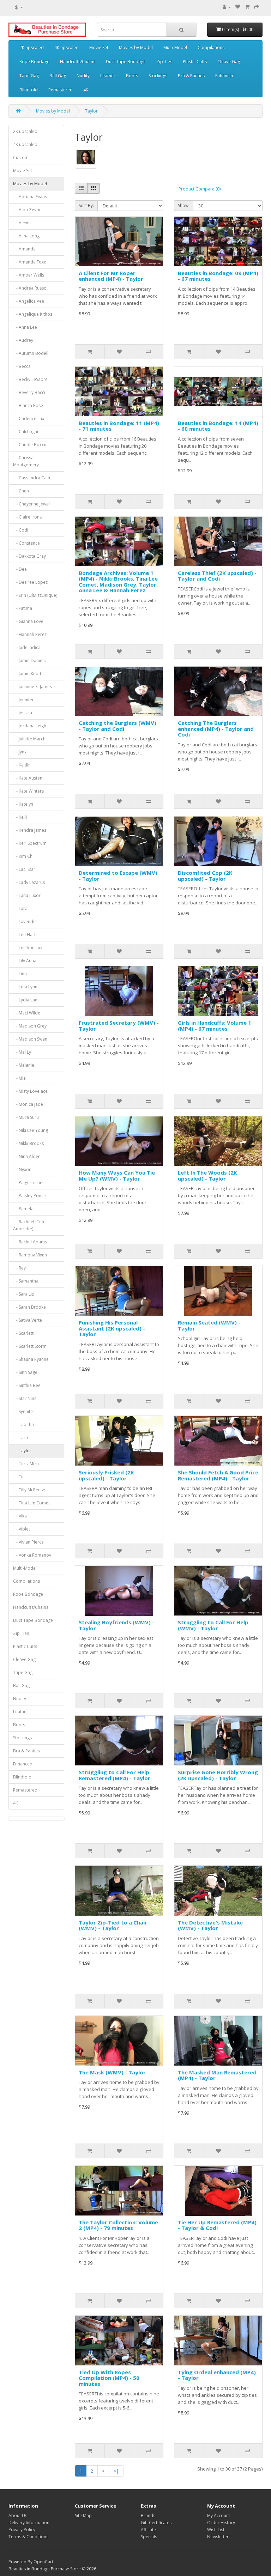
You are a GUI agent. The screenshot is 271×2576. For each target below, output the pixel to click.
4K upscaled (67, 47)
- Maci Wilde (27, 1013)
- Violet (22, 1529)
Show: (184, 205)
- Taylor (22, 1451)
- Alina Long (26, 236)
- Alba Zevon (27, 210)
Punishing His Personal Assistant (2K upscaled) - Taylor (112, 1328)
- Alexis (22, 223)
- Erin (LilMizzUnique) (35, 595)
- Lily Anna (25, 961)
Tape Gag (29, 76)
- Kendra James (30, 830)
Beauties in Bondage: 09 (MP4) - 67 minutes (218, 276)
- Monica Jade (28, 1104)
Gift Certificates (156, 2523)
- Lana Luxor (27, 895)
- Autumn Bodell (31, 353)
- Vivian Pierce (28, 1542)
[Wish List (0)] (238, 7)
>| (116, 2471)
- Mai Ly (22, 1052)
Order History (221, 2523)
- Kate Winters (28, 791)
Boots (132, 76)
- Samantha (26, 1281)
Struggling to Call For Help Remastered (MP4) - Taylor (115, 1775)
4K (86, 90)
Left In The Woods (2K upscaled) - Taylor (207, 1175)
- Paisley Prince (29, 1196)
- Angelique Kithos (33, 314)
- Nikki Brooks (28, 1143)
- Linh (20, 974)
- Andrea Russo (30, 288)
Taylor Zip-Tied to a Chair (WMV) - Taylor (113, 1925)
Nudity (83, 76)
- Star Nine (25, 1398)
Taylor (91, 111)
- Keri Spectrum (30, 843)
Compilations (211, 47)
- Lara (20, 908)
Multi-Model (175, 47)
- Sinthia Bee (27, 1385)
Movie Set (99, 47)
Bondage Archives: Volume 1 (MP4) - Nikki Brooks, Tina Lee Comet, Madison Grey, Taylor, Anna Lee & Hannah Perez (118, 582)
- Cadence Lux (29, 419)
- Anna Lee (25, 327)
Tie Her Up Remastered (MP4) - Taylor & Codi (217, 2225)
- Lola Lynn (25, 987)
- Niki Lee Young (31, 1130)
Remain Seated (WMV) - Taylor (209, 1325)
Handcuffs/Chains (78, 62)
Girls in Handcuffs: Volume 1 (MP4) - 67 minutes (215, 1026)
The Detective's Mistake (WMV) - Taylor (210, 1925)
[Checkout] (257, 7)
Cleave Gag (229, 62)
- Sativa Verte (28, 1320)
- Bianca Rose (28, 405)
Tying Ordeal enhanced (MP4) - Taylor (217, 2375)
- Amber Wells (29, 275)
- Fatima (23, 608)
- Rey (19, 1268)
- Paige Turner (29, 1183)
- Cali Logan (26, 432)
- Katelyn (23, 804)
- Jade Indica (27, 647)
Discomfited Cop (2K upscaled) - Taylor (205, 876)
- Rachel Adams (30, 1242)
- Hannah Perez (30, 634)
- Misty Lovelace (30, 1091)
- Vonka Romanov (32, 1555)
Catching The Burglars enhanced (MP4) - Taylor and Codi (216, 729)
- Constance (26, 543)
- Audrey (23, 340)
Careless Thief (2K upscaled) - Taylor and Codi (217, 576)
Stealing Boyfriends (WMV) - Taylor (116, 1625)
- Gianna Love (28, 621)
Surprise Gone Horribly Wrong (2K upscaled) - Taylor (218, 1775)
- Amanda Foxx (29, 262)
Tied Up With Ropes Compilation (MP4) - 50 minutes (109, 2378)
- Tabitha (23, 1425)
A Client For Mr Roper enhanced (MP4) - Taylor (111, 276)
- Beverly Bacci (29, 392)
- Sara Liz (23, 1294)
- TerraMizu (26, 1464)
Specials (149, 2537)
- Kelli (20, 817)
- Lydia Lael (26, 1000)
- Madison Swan (30, 1039)
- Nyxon (22, 1169)
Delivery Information (29, 2523)
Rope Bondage (34, 62)
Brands (148, 2516)
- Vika (20, 1516)
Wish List (216, 2530)
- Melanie (24, 1065)
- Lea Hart (24, 935)
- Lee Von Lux (28, 948)
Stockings (158, 76)
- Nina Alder (26, 1156)
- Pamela (23, 1209)
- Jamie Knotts (28, 674)
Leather (108, 76)
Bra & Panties (191, 76)
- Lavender (25, 922)
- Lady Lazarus (29, 882)
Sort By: (86, 205)
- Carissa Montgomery (26, 461)
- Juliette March (29, 739)
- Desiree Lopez (30, 582)
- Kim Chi (23, 856)
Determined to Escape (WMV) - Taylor (118, 876)
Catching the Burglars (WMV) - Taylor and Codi (118, 726)
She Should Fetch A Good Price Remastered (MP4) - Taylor (218, 1475)
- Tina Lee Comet (31, 1503)
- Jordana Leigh (30, 726)
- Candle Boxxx (29, 445)
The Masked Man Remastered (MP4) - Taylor (217, 2075)
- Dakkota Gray (29, 556)
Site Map (83, 2516)
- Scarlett (23, 1333)
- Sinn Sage (25, 1372)
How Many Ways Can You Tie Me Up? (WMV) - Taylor (117, 1175)
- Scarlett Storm (30, 1346)
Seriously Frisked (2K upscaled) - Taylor (106, 1475)
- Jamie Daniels (29, 660)
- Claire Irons (27, 517)
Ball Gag (58, 76)
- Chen (21, 491)
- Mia (19, 1078)
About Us (18, 2516)
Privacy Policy (22, 2530)
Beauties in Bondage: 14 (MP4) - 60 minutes (218, 426)
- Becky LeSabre (30, 379)
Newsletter (218, 2537)
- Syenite (23, 1411)
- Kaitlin (22, 765)
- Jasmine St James (32, 687)
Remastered (61, 90)
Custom (21, 157)
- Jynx (20, 752)
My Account (219, 2516)
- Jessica (23, 713)
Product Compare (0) (200, 189)
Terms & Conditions (28, 2537)
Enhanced (225, 76)
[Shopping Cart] (247, 7)
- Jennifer (23, 700)
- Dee (20, 569)
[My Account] (227, 7)
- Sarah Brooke (29, 1307)
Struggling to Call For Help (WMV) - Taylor (213, 1625)
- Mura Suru (26, 1117)
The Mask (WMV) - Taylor (112, 2072)
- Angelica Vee (29, 301)
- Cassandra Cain (32, 478)
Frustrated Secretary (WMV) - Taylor (119, 1026)
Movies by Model (136, 47)
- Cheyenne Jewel (31, 504)
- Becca (22, 366)
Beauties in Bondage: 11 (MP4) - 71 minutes (119, 426)
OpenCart (43, 2562)
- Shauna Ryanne (31, 1359)
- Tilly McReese (29, 1490)
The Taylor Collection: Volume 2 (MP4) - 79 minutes (118, 2225)
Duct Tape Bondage (126, 62)
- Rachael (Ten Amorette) (29, 1225)
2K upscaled (32, 47)
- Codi (21, 530)
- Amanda (24, 249)
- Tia (19, 1477)
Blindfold (29, 90)
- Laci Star (24, 869)
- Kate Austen (28, 778)
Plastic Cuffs (195, 62)
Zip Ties (164, 62)
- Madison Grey (30, 1026)
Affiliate (148, 2530)
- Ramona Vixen (30, 1255)
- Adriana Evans (30, 197)
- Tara (20, 1438)
